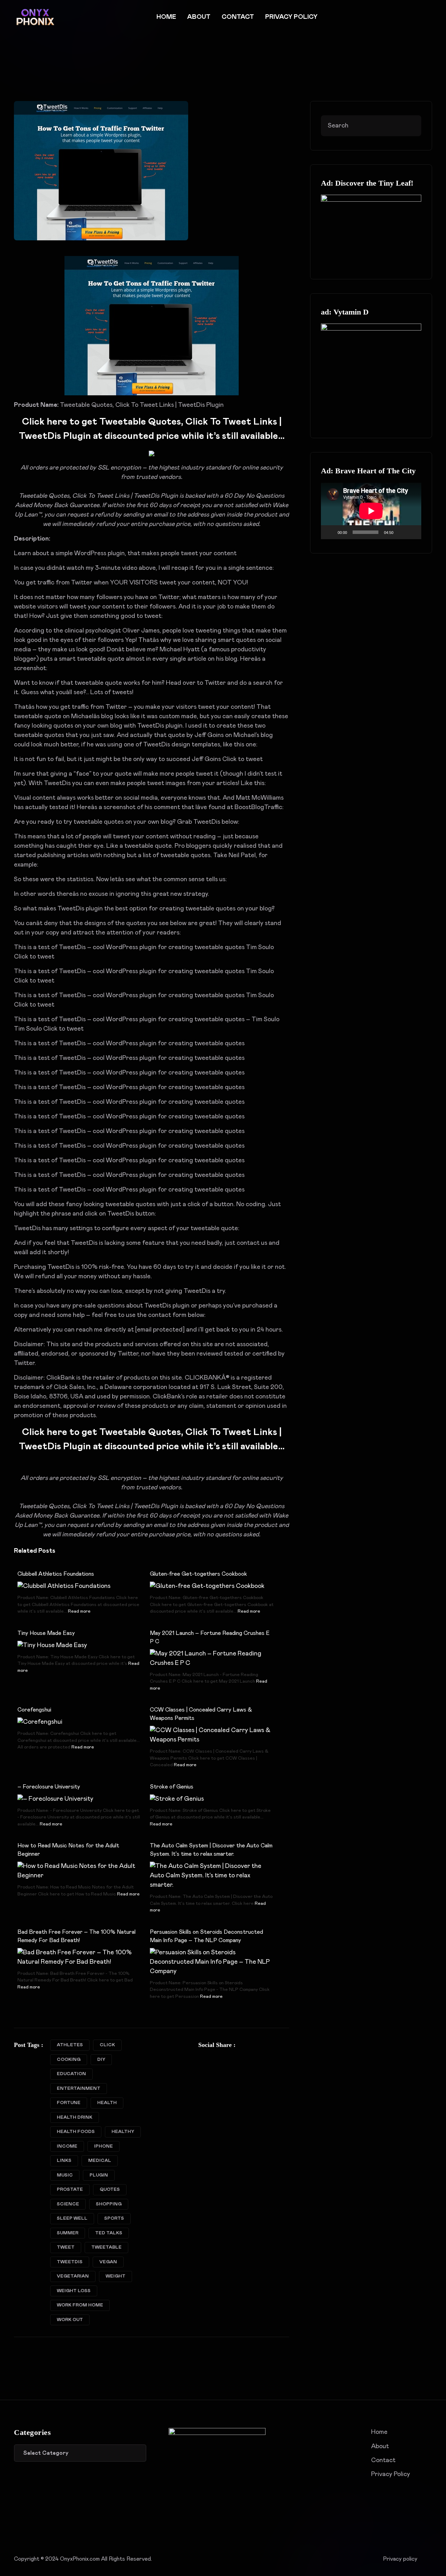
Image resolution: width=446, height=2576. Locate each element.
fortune (69, 2103)
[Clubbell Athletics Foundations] (64, 1586)
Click (107, 2045)
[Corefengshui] (40, 1722)
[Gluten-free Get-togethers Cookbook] (207, 1586)
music (65, 2175)
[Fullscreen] (412, 532)
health (107, 2103)
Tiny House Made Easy (46, 1633)
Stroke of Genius (172, 1787)
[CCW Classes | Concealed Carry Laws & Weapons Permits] (212, 1735)
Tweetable (106, 2247)
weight (116, 2276)
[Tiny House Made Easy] (52, 1645)
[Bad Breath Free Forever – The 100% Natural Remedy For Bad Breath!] (79, 1957)
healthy (123, 2132)
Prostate (70, 2190)
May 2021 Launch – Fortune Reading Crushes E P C (210, 1637)
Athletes (70, 2045)
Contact (238, 17)
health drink (75, 2117)
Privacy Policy (291, 17)
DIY (101, 2060)
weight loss (74, 2291)
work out (70, 2320)
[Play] (330, 532)
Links (64, 2161)
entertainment (79, 2089)
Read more (79, 1611)
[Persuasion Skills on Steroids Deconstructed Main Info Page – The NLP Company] (212, 1962)
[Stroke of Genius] (177, 1799)
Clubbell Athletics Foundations (56, 1574)
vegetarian (73, 2276)
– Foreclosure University (49, 1787)
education (71, 2074)
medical (100, 2161)
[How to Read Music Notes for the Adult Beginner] (79, 1871)
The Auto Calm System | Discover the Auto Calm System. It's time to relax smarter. (211, 1850)
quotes (110, 2190)
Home (166, 17)
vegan (108, 2262)
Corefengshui (34, 1710)
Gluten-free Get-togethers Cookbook (198, 1574)
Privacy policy (400, 2559)
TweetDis (70, 2262)
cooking (69, 2060)
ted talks (109, 2233)
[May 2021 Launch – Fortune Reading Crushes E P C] (212, 1658)
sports (114, 2218)
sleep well (72, 2218)
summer (68, 2233)
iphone (103, 2146)
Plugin (99, 2175)
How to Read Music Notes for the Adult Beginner (68, 1850)
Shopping (109, 2204)
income (67, 2146)
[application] (371, 511)
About (199, 17)
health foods (76, 2132)
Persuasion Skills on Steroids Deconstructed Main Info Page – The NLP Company (206, 1936)
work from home (80, 2305)
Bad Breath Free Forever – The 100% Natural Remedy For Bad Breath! (76, 1936)
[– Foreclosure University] (55, 1799)
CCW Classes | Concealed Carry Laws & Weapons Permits (201, 1714)
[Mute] (401, 532)
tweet (66, 2247)
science (68, 2204)
